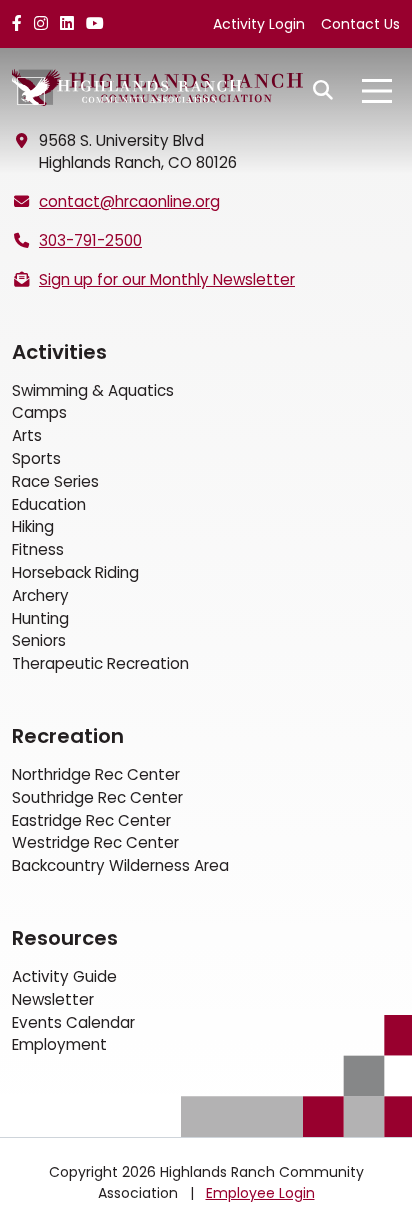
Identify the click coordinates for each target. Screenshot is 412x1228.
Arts (27, 435)
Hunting (40, 618)
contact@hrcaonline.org (129, 201)
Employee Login (260, 1193)
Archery (40, 595)
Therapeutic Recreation (100, 663)
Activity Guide (64, 976)
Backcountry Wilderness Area (120, 865)
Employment (59, 1044)
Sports (36, 458)
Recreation (68, 736)
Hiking (33, 526)
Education (49, 504)
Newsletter (53, 999)
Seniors (39, 640)
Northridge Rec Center (96, 774)
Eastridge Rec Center (91, 820)
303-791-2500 (90, 240)
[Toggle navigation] (377, 91)
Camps (39, 412)
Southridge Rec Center (97, 797)
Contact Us (360, 24)
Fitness (38, 549)
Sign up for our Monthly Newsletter (167, 279)
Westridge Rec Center (95, 842)
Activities (59, 352)
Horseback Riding (75, 572)
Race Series (55, 481)
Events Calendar (73, 1022)
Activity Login (259, 24)
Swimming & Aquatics (93, 390)
